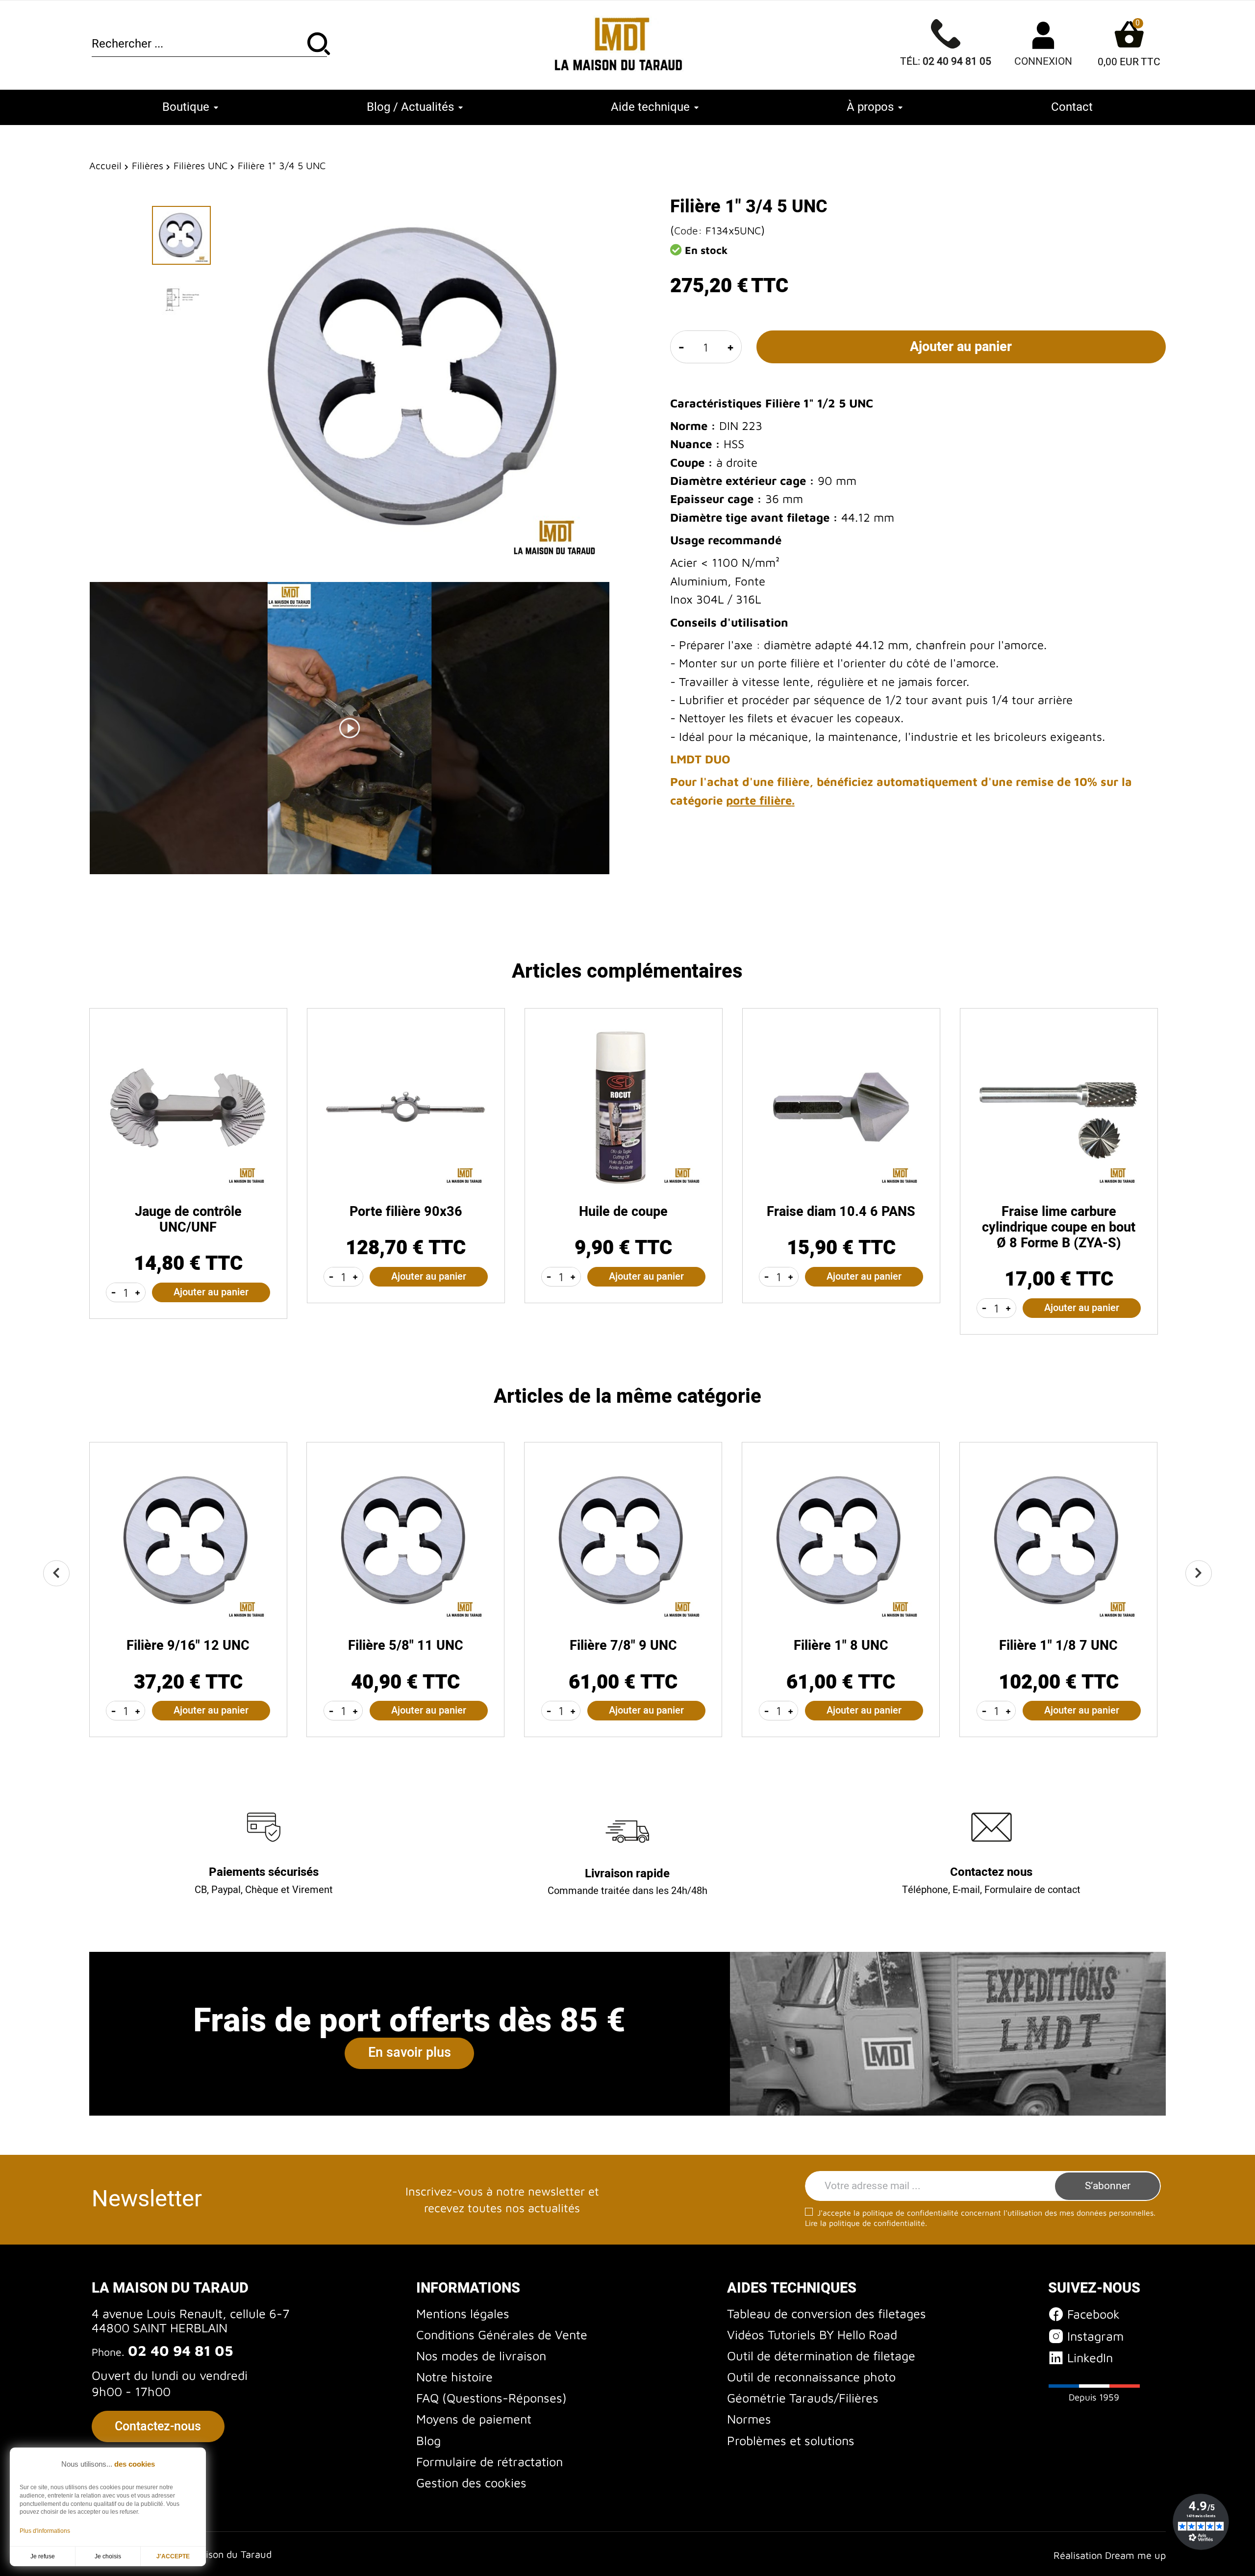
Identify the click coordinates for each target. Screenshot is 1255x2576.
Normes (749, 2419)
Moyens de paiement (474, 2419)
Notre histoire (454, 2377)
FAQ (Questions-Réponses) (491, 2398)
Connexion (1043, 62)
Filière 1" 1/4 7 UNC (188, 1646)
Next (1198, 1573)
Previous (56, 1573)
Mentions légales (463, 2313)
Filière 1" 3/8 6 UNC (405, 1646)
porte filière (759, 800)
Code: (688, 230)
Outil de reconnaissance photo (811, 2377)
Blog (428, 2440)
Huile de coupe (623, 1212)
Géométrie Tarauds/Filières (803, 2398)
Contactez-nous (158, 2426)
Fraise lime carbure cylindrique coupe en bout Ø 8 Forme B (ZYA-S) (1059, 1227)
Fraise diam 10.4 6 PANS (841, 1212)
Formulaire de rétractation (489, 2462)
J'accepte (173, 2556)
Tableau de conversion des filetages (827, 2313)
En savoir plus (410, 2053)
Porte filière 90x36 (406, 1212)
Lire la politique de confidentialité (865, 2223)
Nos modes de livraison (481, 2356)
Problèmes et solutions (791, 2440)
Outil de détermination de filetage (821, 2356)
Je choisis (108, 2556)
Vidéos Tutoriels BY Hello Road (812, 2335)
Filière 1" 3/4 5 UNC (841, 1646)
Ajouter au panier (961, 347)
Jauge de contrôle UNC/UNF (188, 1220)
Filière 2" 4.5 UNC (1059, 1646)
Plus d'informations (45, 2531)
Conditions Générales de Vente (502, 2335)
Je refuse (43, 2556)
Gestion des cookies (471, 2483)
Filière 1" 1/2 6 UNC (623, 1646)
